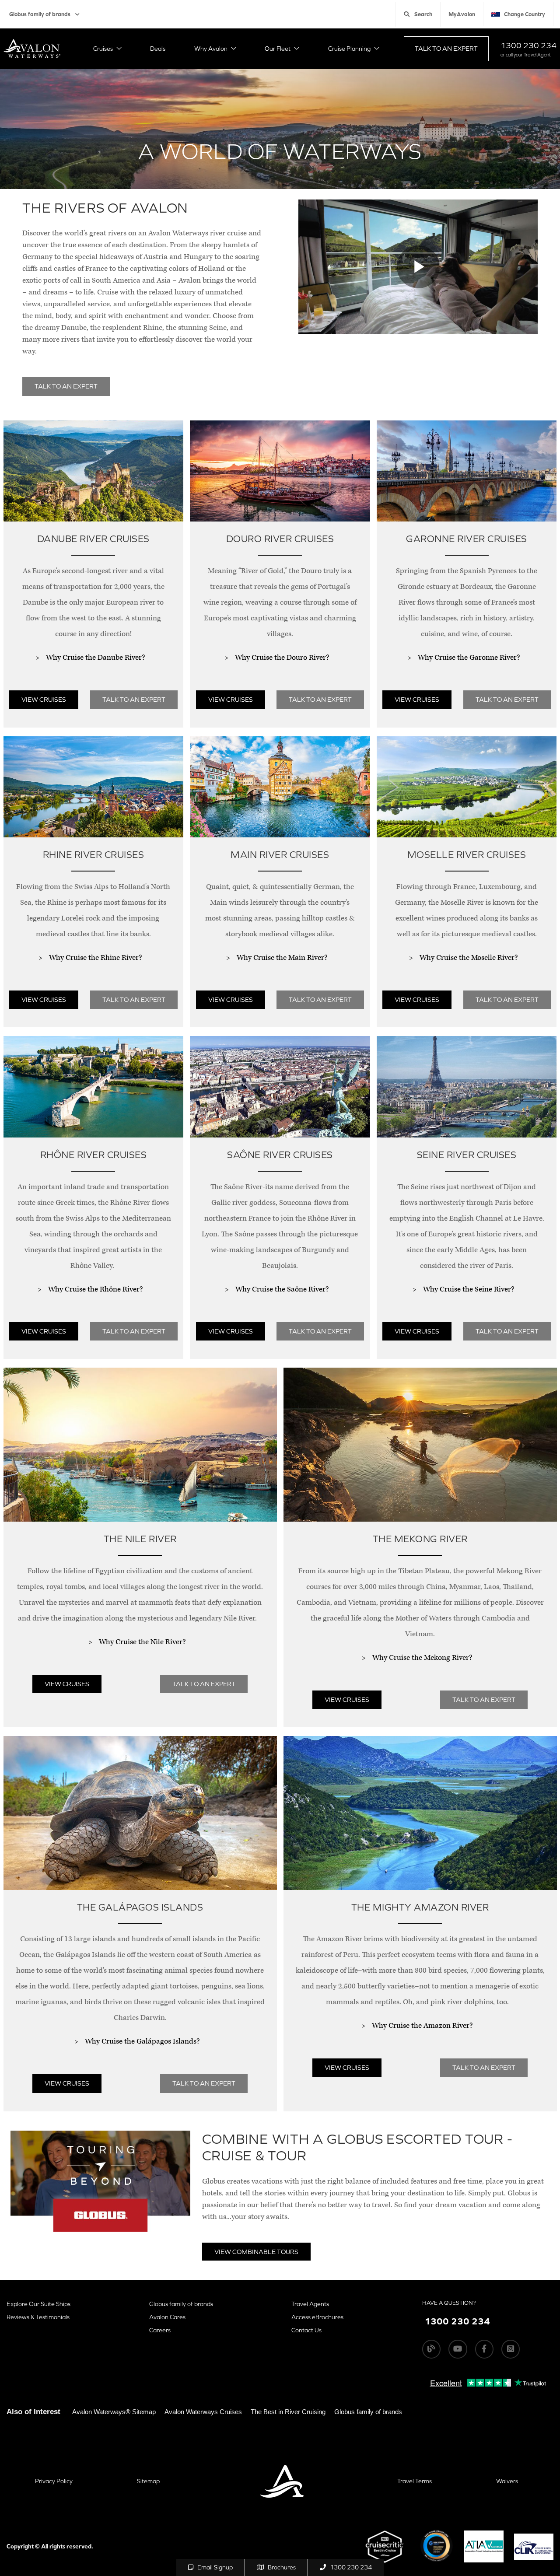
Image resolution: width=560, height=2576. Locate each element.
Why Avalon (211, 49)
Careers (160, 2330)
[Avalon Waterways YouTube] (458, 2349)
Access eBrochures (317, 2317)
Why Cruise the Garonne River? (469, 658)
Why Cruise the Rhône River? (95, 1289)
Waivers (507, 2481)
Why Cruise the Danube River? (95, 658)
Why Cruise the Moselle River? (469, 958)
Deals (158, 49)
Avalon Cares (167, 2317)
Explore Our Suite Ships (38, 2304)
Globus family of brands (40, 14)
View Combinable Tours (256, 2252)
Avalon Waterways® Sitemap (114, 2412)
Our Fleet (278, 49)
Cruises (103, 49)
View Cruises (44, 699)
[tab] (93, 578)
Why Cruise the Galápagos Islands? (142, 2041)
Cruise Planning (349, 49)
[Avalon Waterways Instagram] (511, 2349)
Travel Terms (415, 2481)
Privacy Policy (54, 2481)
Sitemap (148, 2481)
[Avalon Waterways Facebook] (484, 2349)
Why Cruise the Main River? (282, 958)
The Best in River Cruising (288, 2412)
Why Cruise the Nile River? (142, 1642)
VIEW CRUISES (417, 699)
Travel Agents (310, 2304)
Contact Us (306, 2330)
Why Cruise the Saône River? (282, 1289)
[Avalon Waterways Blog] (431, 2349)
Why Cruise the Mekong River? (422, 1658)
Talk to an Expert (446, 48)
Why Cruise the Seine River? (469, 1289)
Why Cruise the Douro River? (282, 658)
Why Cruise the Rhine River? (95, 958)
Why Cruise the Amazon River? (422, 2026)
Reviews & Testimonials (38, 2317)
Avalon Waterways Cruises (203, 2412)
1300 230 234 (528, 45)
